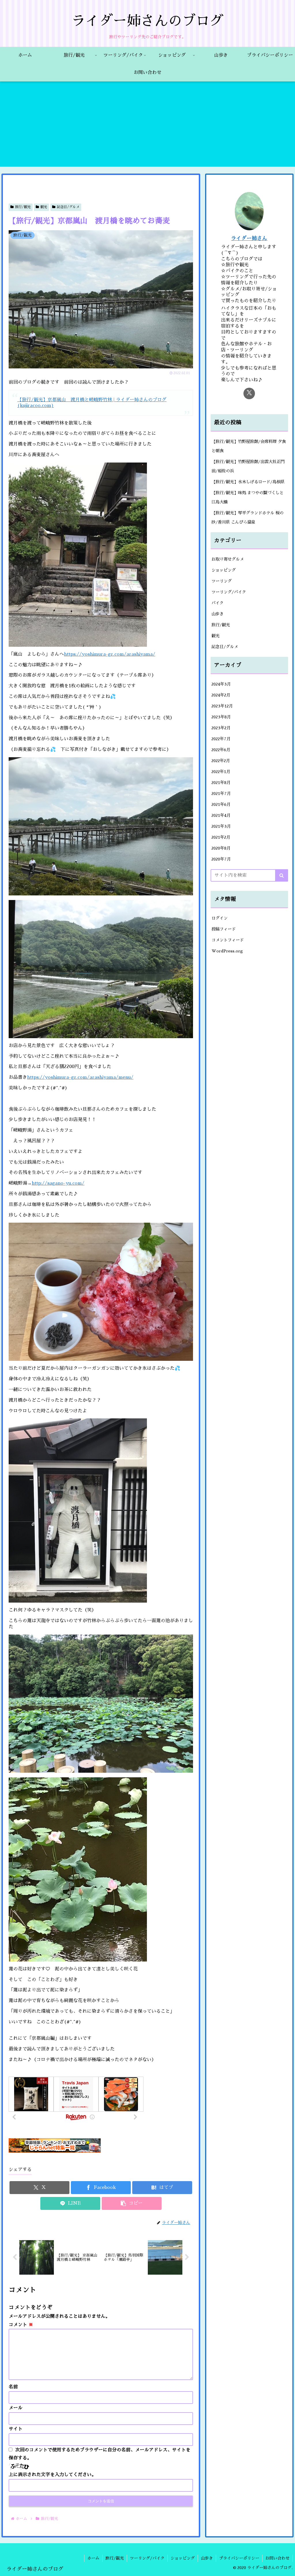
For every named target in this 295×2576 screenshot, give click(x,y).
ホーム (93, 2558)
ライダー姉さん (249, 238)
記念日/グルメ (68, 207)
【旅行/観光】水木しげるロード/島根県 (248, 482)
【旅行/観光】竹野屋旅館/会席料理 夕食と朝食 (249, 446)
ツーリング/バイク (147, 2558)
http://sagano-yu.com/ (58, 1183)
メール (16, 2408)
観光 (44, 207)
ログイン (220, 918)
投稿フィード (224, 929)
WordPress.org (227, 951)
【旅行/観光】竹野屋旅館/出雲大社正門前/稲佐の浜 (248, 466)
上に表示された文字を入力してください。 (52, 2475)
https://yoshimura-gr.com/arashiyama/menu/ (80, 1077)
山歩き (207, 2558)
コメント (21, 2325)
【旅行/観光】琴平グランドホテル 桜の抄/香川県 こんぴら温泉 (247, 518)
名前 (13, 2387)
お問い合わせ (277, 2558)
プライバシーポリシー (239, 2558)
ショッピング (183, 2558)
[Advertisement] (147, 126)
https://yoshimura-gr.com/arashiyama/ (110, 654)
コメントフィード (228, 940)
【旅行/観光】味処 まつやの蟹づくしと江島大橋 (247, 497)
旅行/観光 (23, 207)
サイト (16, 2429)
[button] (132, 2203)
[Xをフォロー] (249, 393)
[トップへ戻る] (286, 2567)
